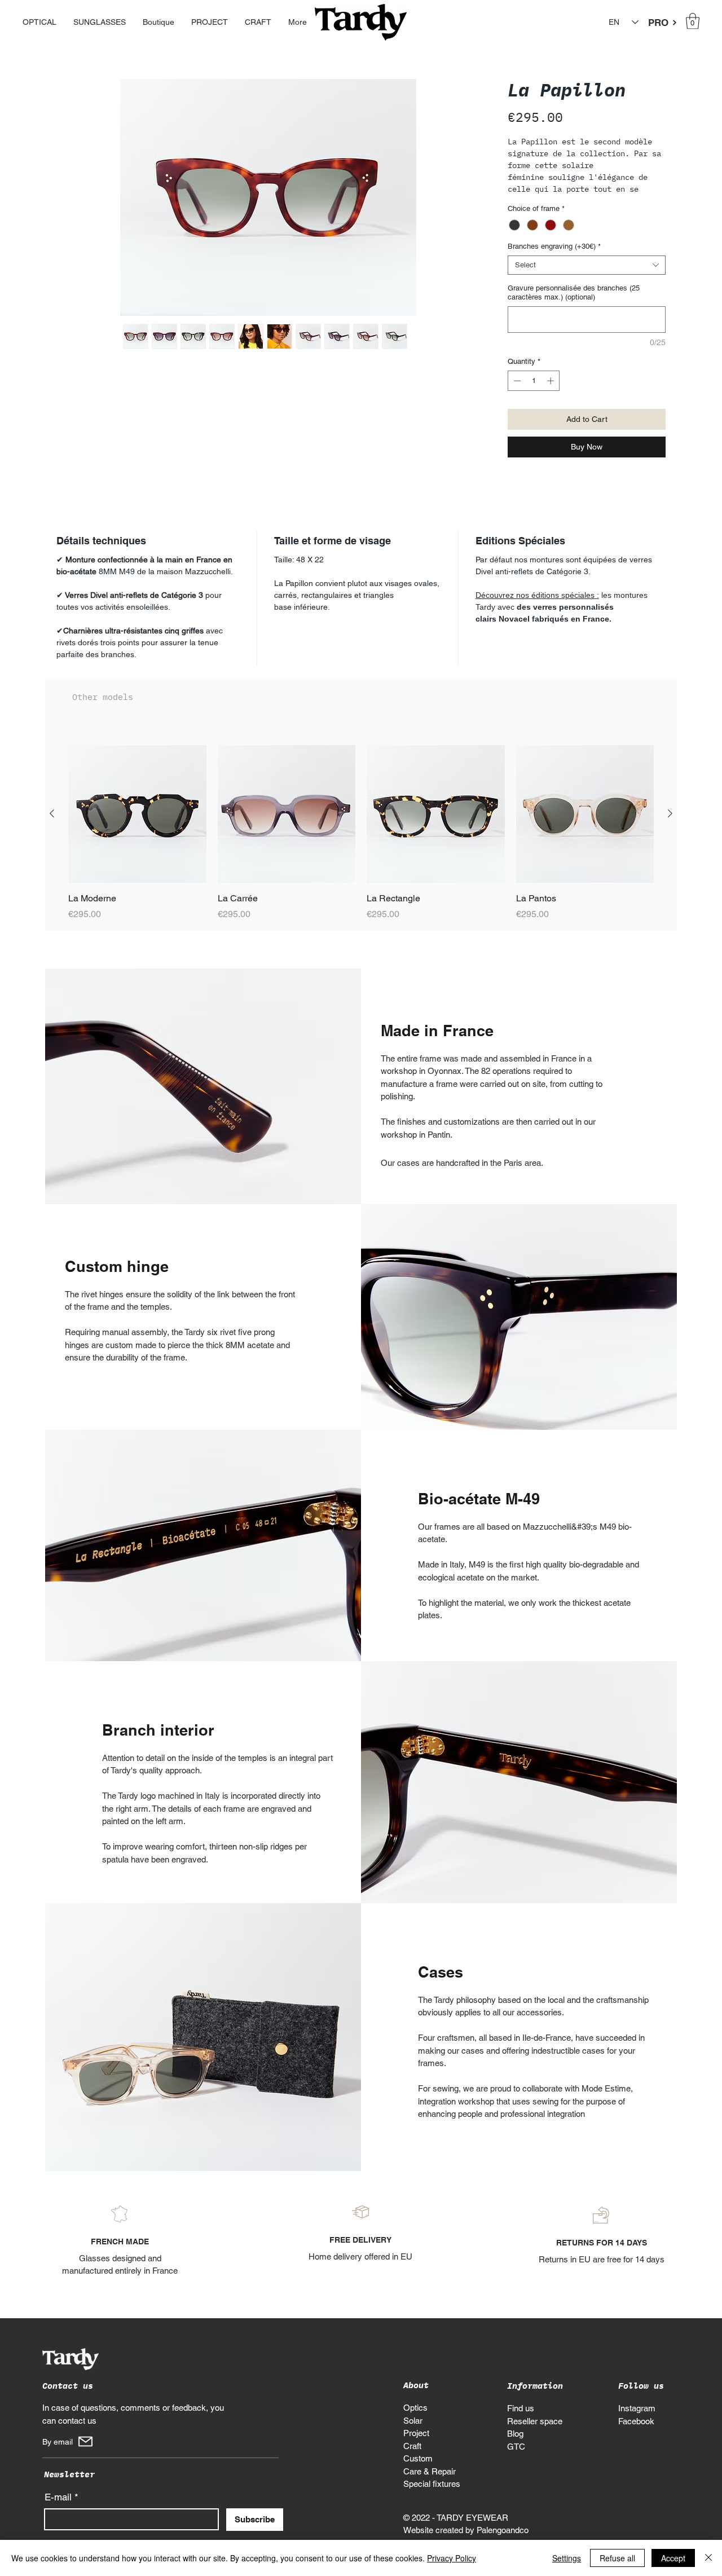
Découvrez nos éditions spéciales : (537, 610)
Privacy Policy (452, 2558)
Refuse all (617, 2558)
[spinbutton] (534, 396)
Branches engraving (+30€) (554, 261)
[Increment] (552, 396)
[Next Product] (670, 829)
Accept (673, 2558)
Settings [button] (567, 2558)
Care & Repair (430, 2486)
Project (416, 2448)
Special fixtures (432, 2499)
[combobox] (587, 280)
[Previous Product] (52, 829)
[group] (361, 848)
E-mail (58, 2513)
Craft (412, 2461)
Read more (528, 204)
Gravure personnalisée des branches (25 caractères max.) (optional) (574, 307)
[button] (693, 21)
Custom (418, 2474)
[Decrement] (516, 396)
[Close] (708, 2558)
